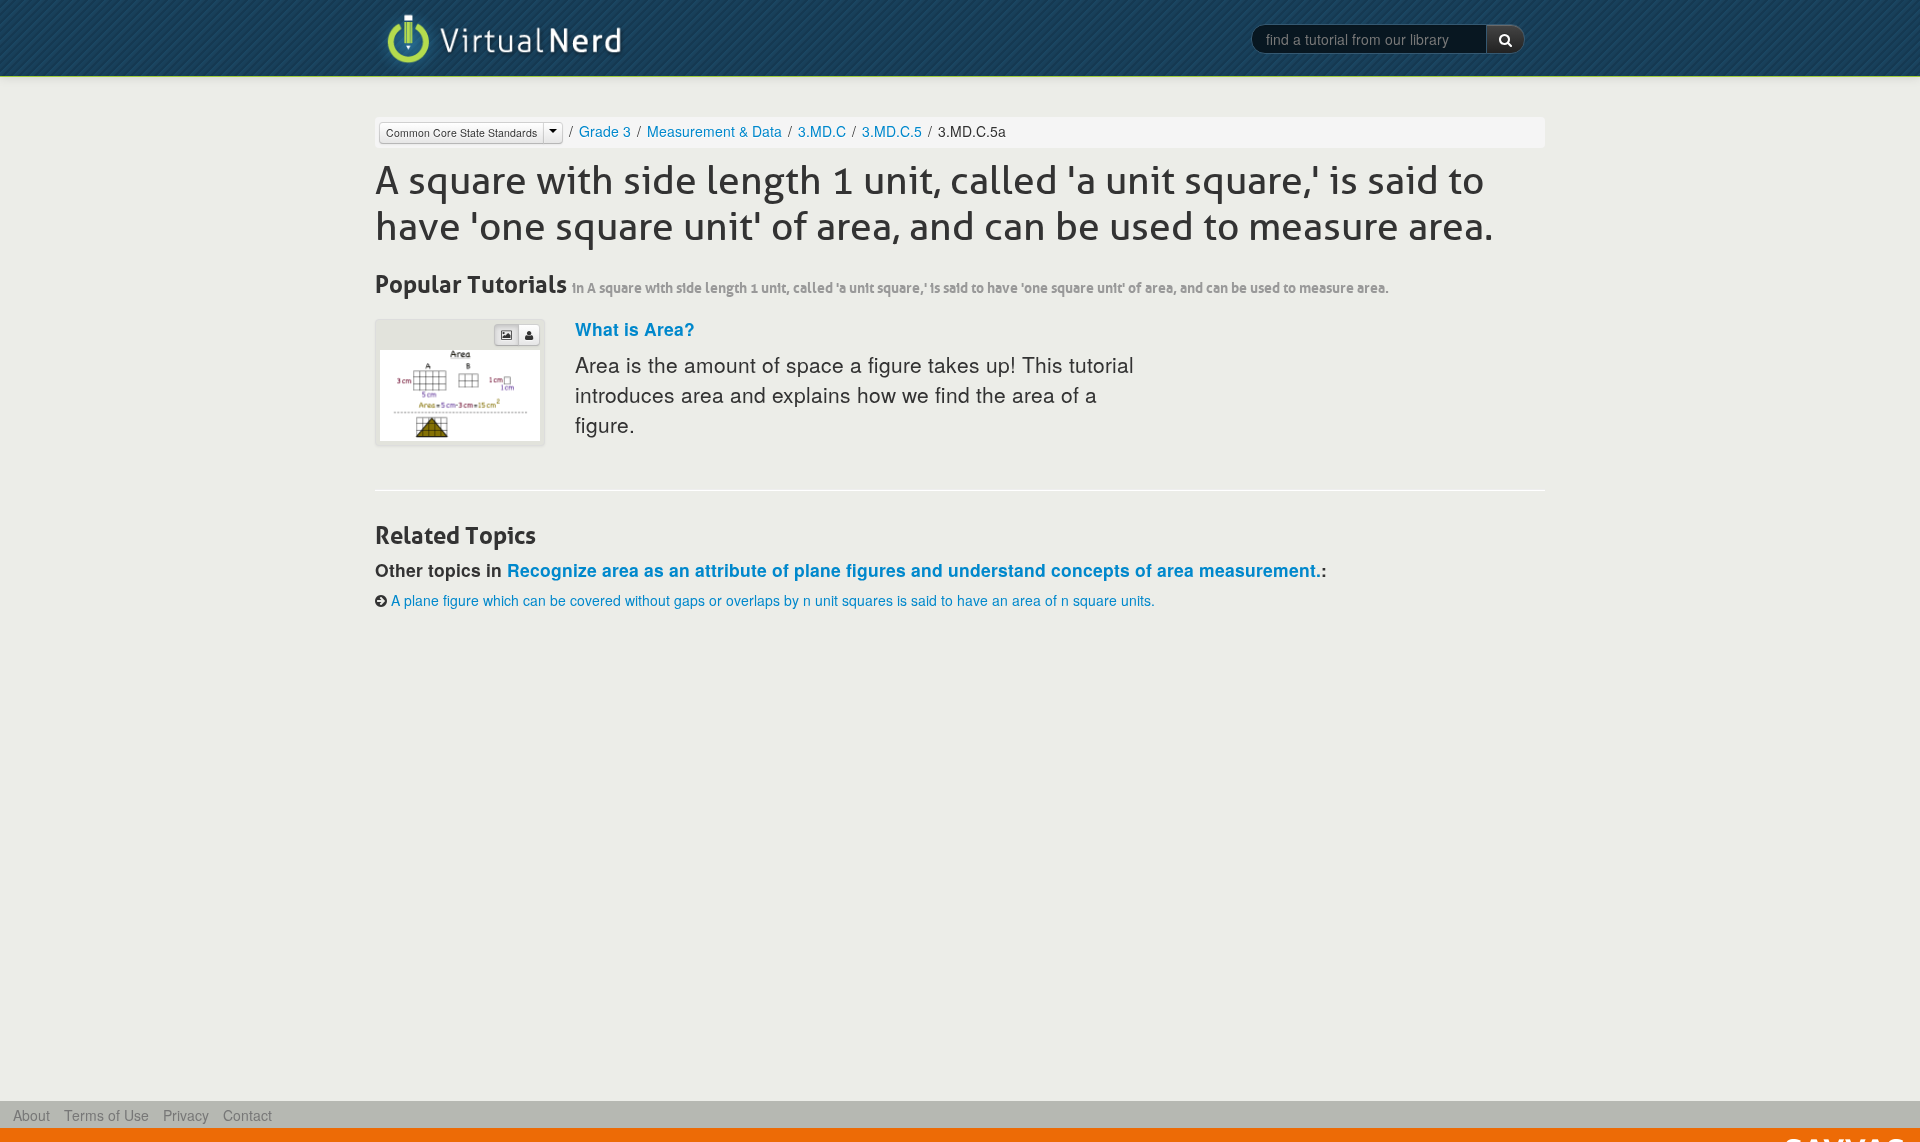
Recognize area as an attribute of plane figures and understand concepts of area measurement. (914, 569)
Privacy (186, 1115)
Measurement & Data (714, 131)
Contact (247, 1115)
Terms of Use (106, 1115)
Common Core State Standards (461, 132)
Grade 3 (605, 131)
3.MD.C (822, 131)
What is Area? (635, 328)
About (31, 1115)
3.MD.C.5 (892, 131)
